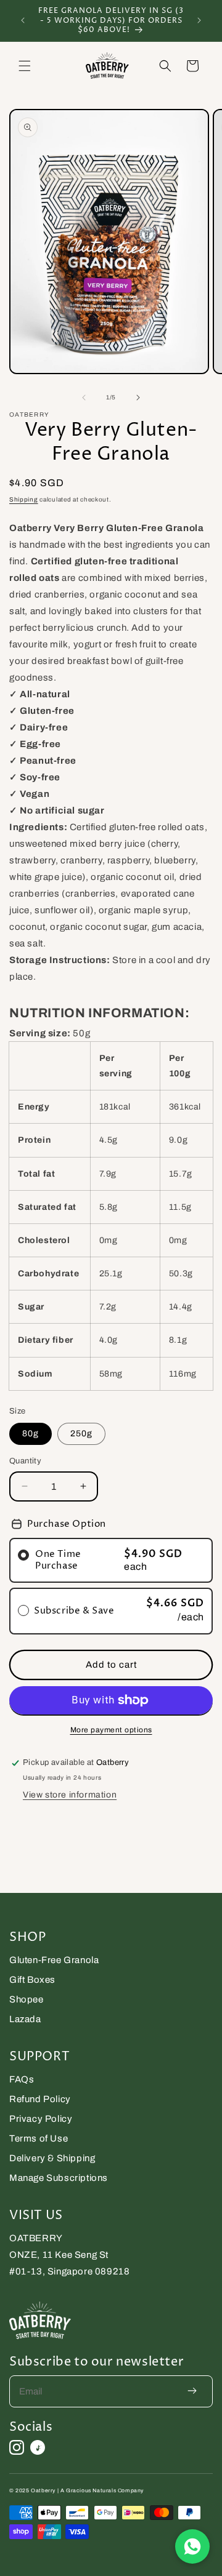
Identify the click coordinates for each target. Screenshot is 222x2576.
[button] (25, 66)
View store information (70, 1795)
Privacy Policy (41, 2119)
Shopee (27, 1999)
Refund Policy (40, 2099)
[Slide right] (138, 398)
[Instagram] (17, 2447)
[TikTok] (38, 2447)
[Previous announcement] (23, 20)
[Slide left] (84, 398)
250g (81, 1434)
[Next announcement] (199, 20)
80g (31, 1434)
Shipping (24, 499)
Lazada (25, 2019)
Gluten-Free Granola (54, 1960)
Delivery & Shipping (52, 2158)
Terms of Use (39, 2138)
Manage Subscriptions (59, 2178)
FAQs (22, 2079)
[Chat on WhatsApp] (192, 2546)
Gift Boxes (32, 1980)
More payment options (111, 1730)
